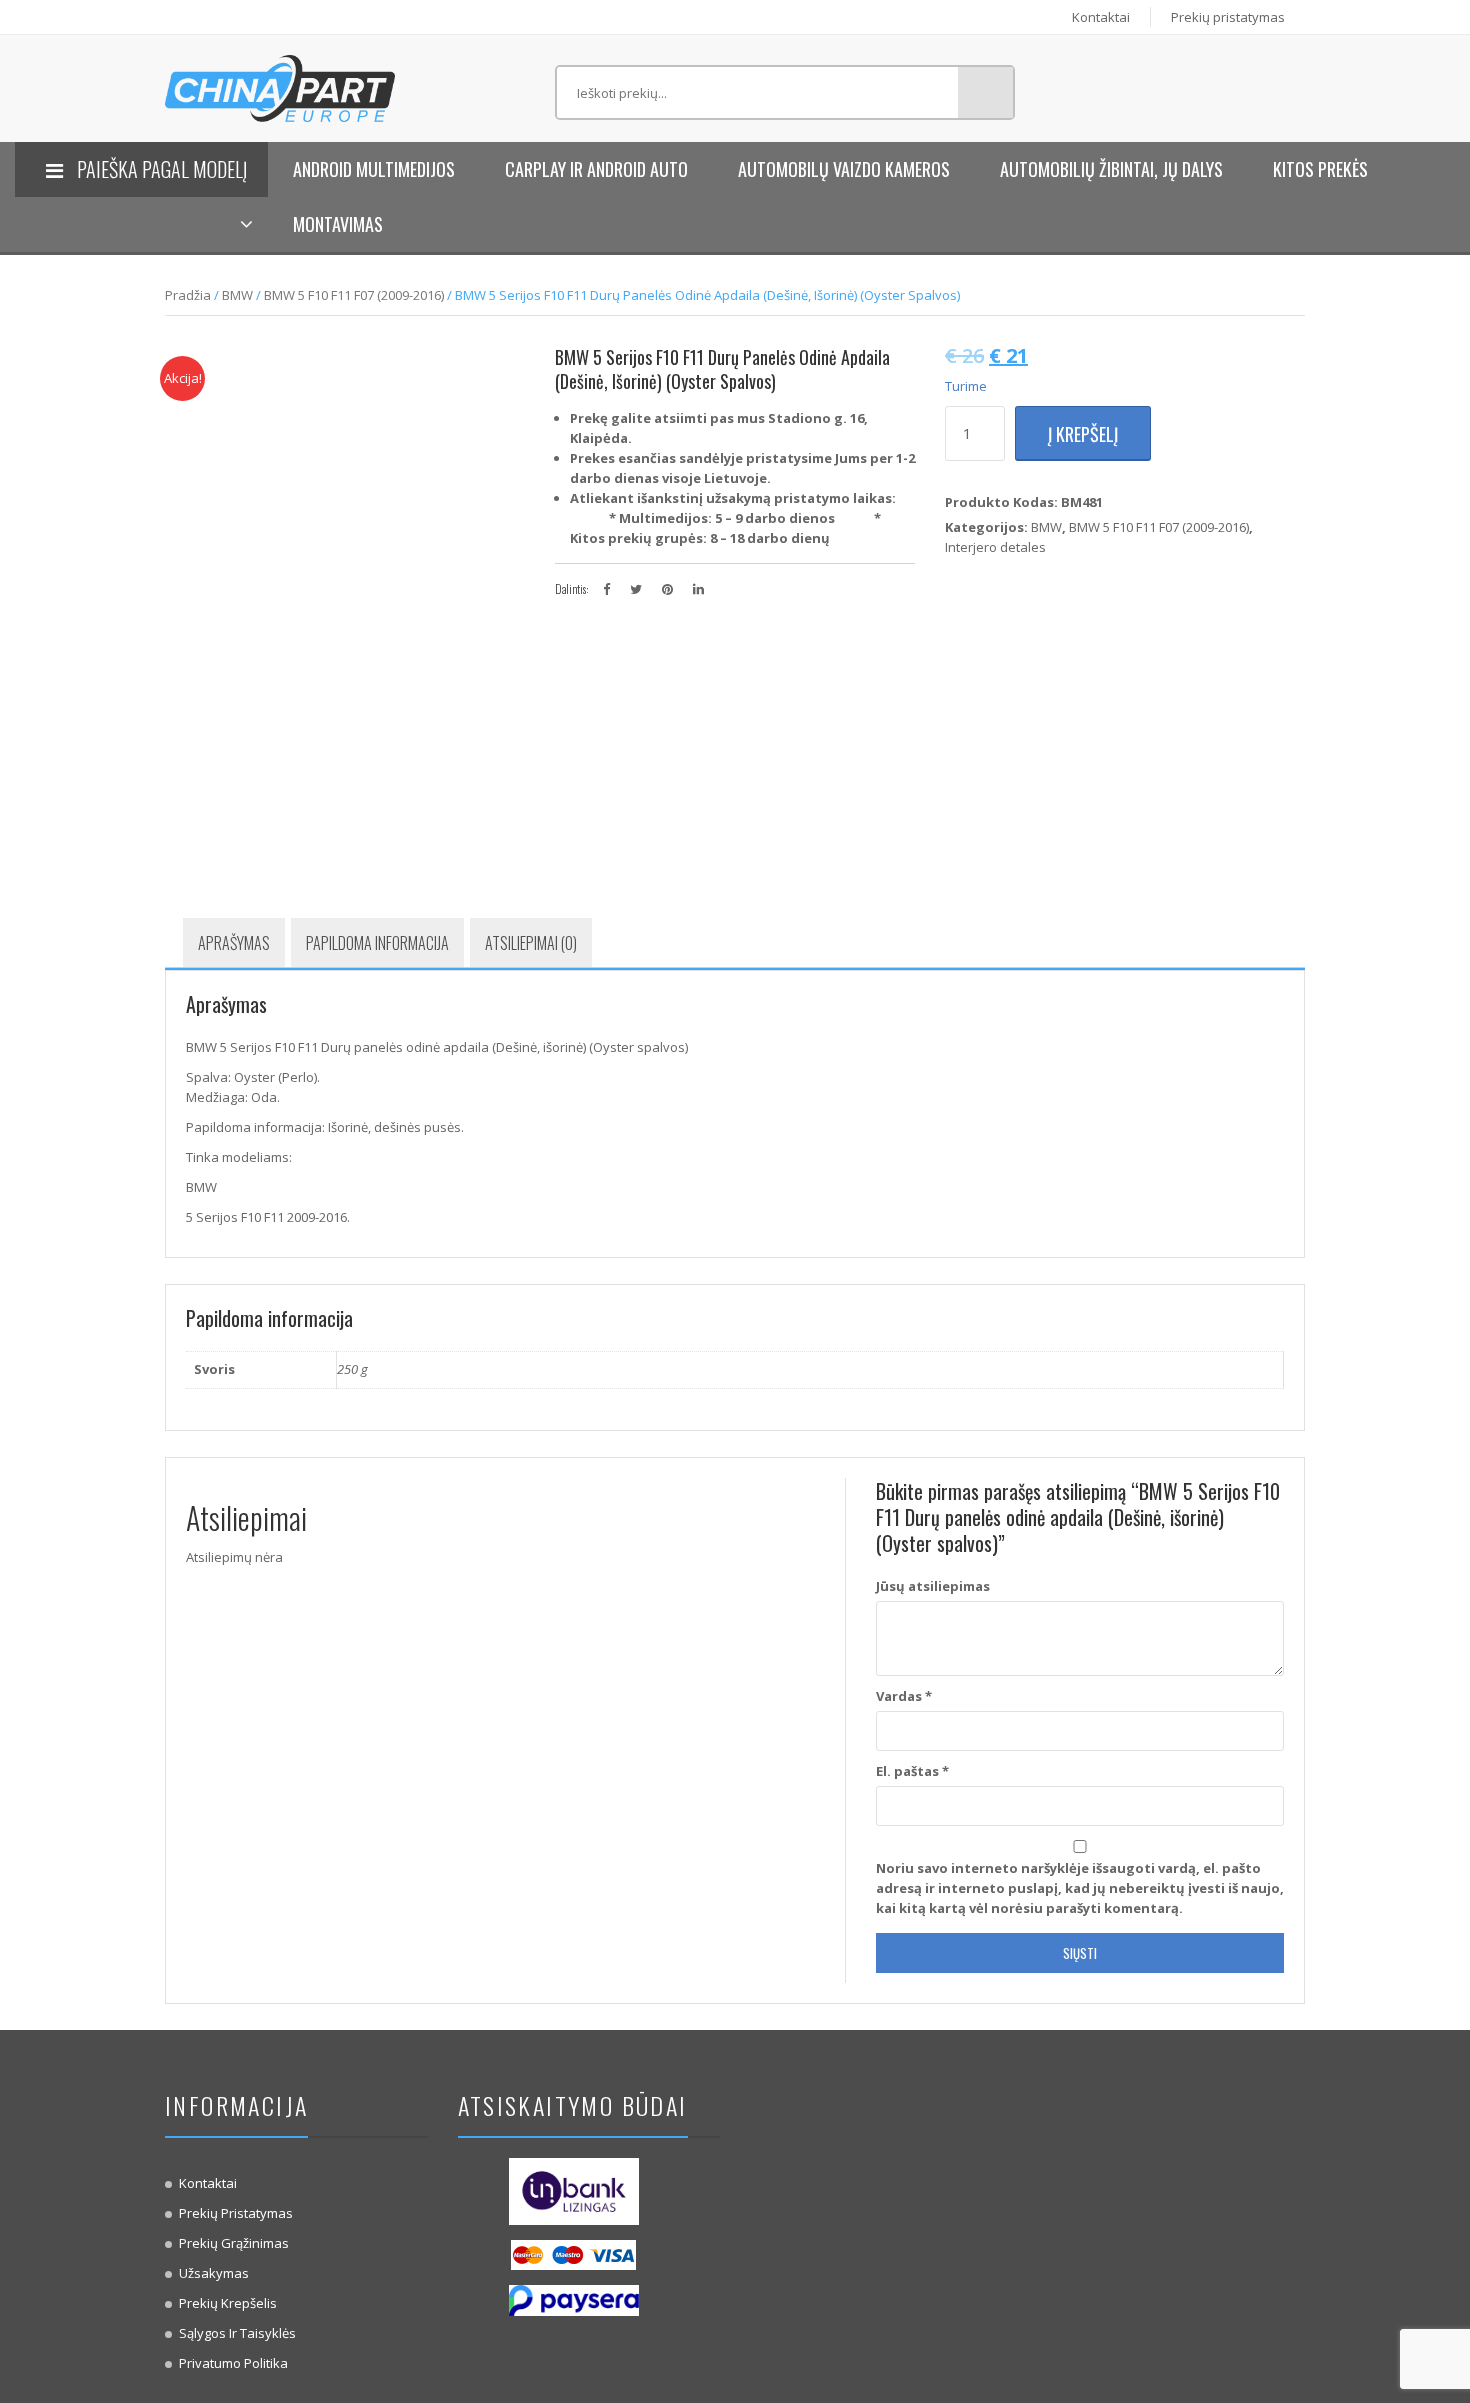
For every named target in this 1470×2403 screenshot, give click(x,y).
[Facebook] (606, 589)
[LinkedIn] (698, 589)
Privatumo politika (233, 2363)
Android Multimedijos (374, 169)
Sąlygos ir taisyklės (237, 2333)
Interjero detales (995, 547)
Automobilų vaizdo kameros (844, 169)
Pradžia (188, 295)
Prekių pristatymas (1228, 17)
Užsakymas (214, 2273)
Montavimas (338, 224)
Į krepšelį (1083, 434)
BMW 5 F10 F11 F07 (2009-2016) (354, 295)
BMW (237, 295)
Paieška (985, 92)
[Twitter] (636, 589)
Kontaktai (1101, 17)
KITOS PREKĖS (1320, 169)
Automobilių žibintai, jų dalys (1111, 169)
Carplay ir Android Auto (596, 169)
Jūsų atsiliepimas (933, 1586)
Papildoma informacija (377, 943)
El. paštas (912, 1771)
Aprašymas (234, 943)
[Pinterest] (667, 589)
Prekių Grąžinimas (234, 2243)
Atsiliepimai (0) (531, 943)
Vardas (904, 1696)
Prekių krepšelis (228, 2303)
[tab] (234, 943)
